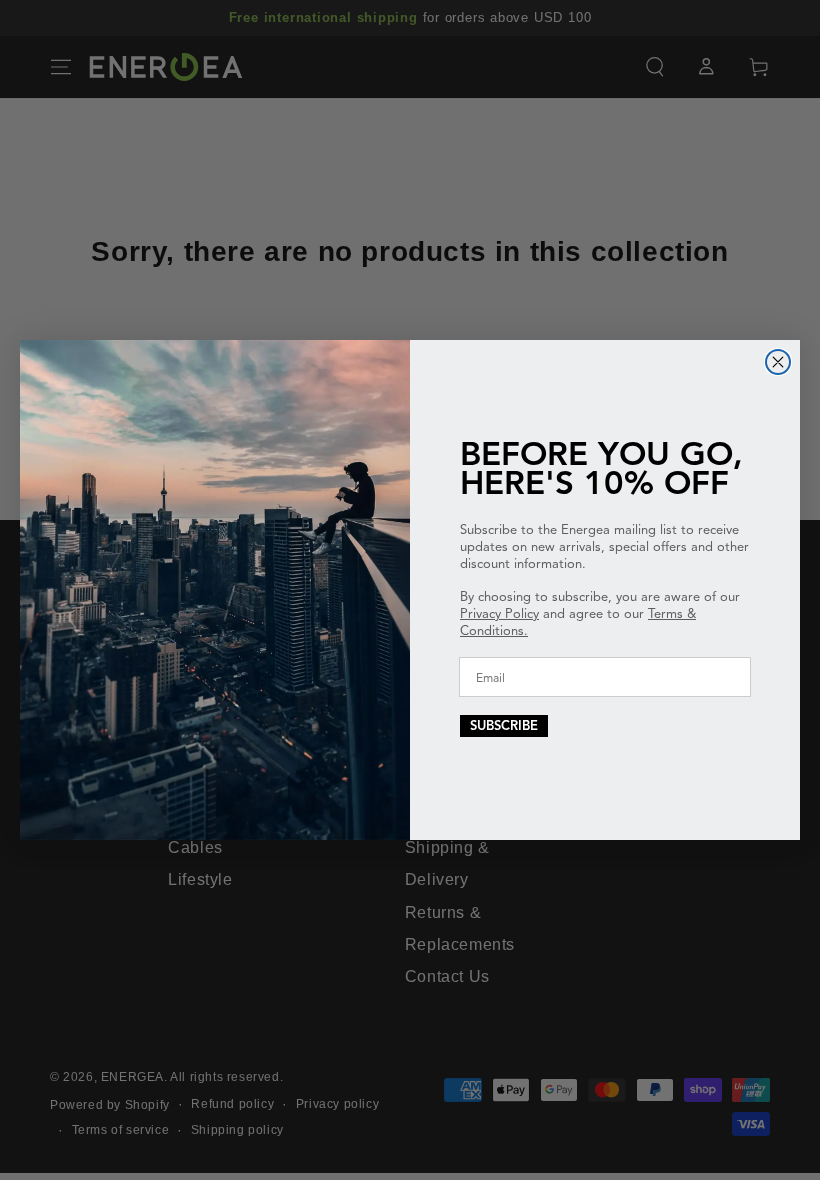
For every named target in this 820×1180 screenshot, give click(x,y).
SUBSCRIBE (504, 726)
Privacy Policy (499, 614)
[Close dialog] (778, 362)
